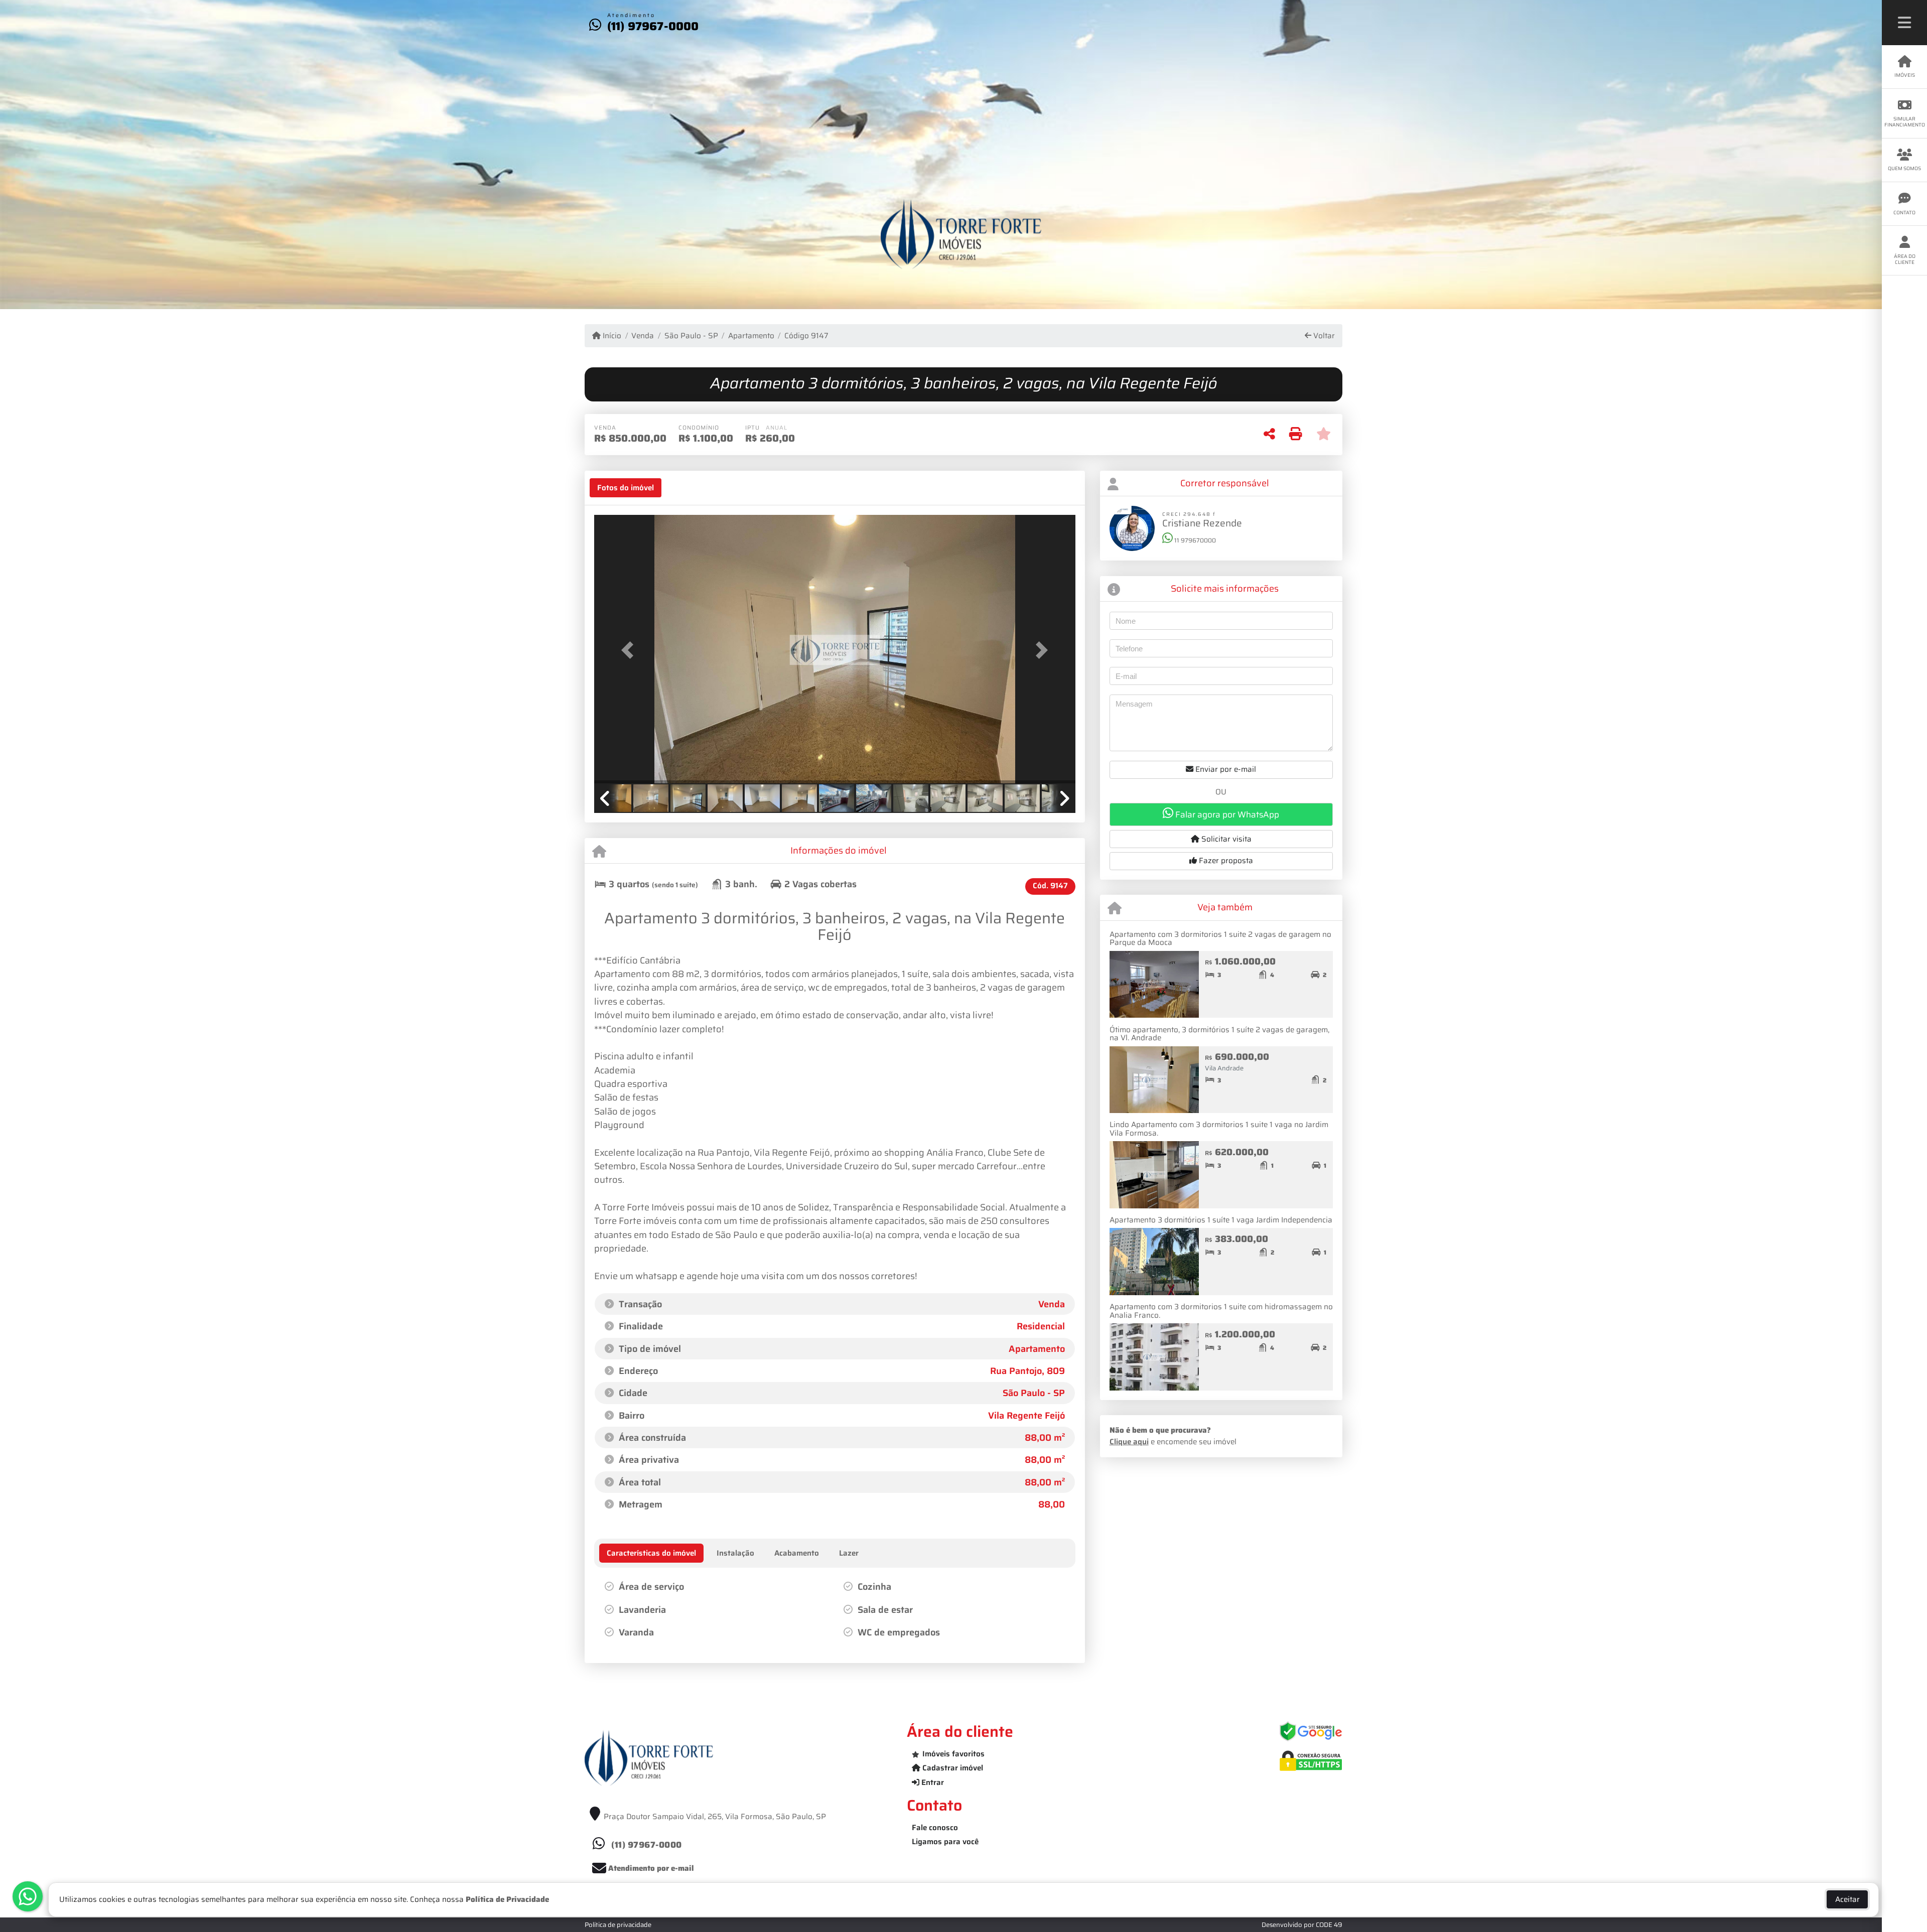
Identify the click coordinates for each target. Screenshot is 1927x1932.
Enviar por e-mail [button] (1225, 769)
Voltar (1323, 336)
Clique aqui (1129, 1442)
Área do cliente (1905, 259)
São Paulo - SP (691, 336)
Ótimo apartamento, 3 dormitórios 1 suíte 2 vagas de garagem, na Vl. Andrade (1219, 1034)
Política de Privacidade (507, 1899)
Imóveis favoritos (953, 1754)
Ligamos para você (945, 1842)
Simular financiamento (1905, 122)
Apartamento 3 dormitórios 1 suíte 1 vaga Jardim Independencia (1221, 1220)
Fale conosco (935, 1828)
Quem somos (1904, 168)
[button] (630, 650)
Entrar (932, 1782)
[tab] (626, 488)
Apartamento (751, 336)
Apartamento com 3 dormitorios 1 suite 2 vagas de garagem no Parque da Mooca (1220, 939)
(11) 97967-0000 (653, 26)
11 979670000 (1194, 540)
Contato (1904, 213)
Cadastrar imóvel (952, 1768)
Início (611, 336)
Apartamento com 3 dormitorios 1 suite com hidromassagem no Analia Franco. (1221, 1311)
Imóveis (1905, 75)
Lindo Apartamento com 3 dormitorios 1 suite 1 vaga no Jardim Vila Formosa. (1219, 1129)
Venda (643, 336)
